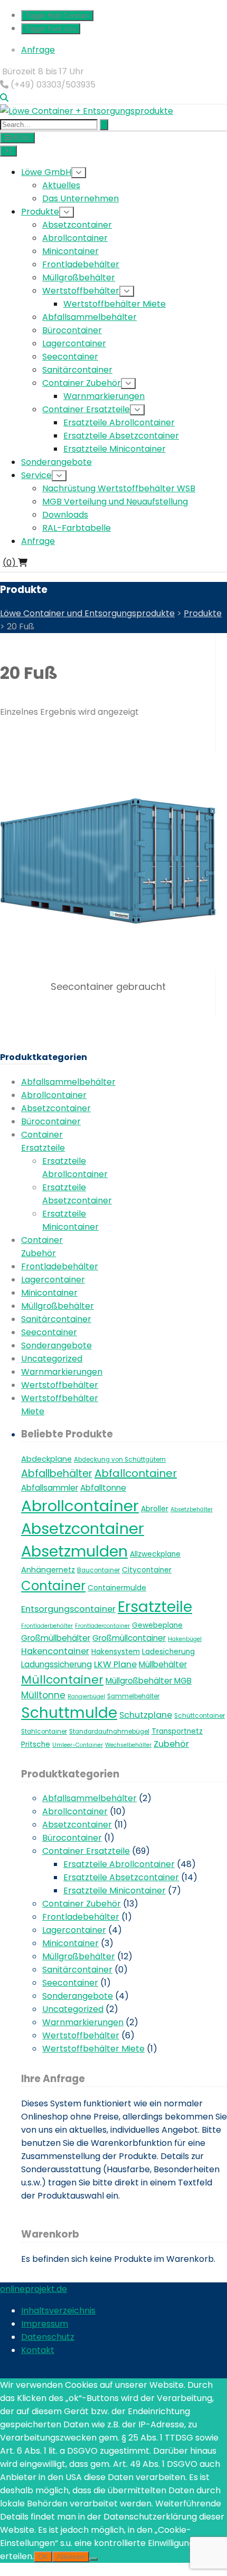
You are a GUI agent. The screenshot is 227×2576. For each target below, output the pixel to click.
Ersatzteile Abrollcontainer (119, 1864)
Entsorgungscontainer (68, 1609)
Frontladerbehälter (47, 1626)
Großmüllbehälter (56, 1638)
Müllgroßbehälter (58, 1306)
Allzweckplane (155, 1554)
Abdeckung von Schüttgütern (120, 1460)
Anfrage (38, 50)
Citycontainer (147, 1570)
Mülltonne (43, 1695)
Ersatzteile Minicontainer (115, 1890)
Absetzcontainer (56, 1108)
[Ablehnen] (93, 2559)
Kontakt (38, 2350)
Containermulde (117, 1588)
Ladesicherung (168, 1652)
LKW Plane (115, 1664)
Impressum (45, 2324)
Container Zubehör (82, 1904)
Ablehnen (71, 2557)
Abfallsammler (50, 1488)
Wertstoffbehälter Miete (93, 2049)
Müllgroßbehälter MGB (149, 1681)
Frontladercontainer (102, 1626)
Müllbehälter (163, 1664)
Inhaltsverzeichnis (58, 2311)
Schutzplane (146, 1715)
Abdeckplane (46, 1459)
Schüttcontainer (200, 1716)
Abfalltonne (103, 1488)
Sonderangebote (56, 1345)
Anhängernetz (48, 1570)
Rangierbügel (86, 1697)
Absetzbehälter (192, 1509)
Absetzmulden (74, 1551)
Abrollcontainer (54, 1095)
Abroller (155, 1509)
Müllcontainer (62, 1680)
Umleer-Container (78, 1745)
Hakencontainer (55, 1651)
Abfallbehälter (57, 1474)
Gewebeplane (157, 1625)
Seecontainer (49, 1332)
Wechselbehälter (128, 1745)
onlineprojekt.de (34, 2289)
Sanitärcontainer (56, 1319)
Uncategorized (52, 1359)
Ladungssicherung (56, 1664)
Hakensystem (116, 1652)
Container (53, 1586)
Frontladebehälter (60, 1266)
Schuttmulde (69, 1713)
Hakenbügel (185, 1639)
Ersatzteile (155, 1607)
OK (43, 2557)
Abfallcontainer (136, 1473)
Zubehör (171, 1744)
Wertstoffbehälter (60, 1385)
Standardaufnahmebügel (109, 1732)
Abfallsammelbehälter (68, 1082)
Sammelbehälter (133, 1696)
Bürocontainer (51, 1121)
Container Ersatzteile (86, 1851)
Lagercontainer (53, 1280)
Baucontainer (98, 1570)
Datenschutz (48, 2337)
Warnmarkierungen (62, 1372)
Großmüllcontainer (129, 1638)
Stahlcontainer (44, 1732)
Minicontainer (49, 1293)
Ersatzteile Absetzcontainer (121, 1877)
